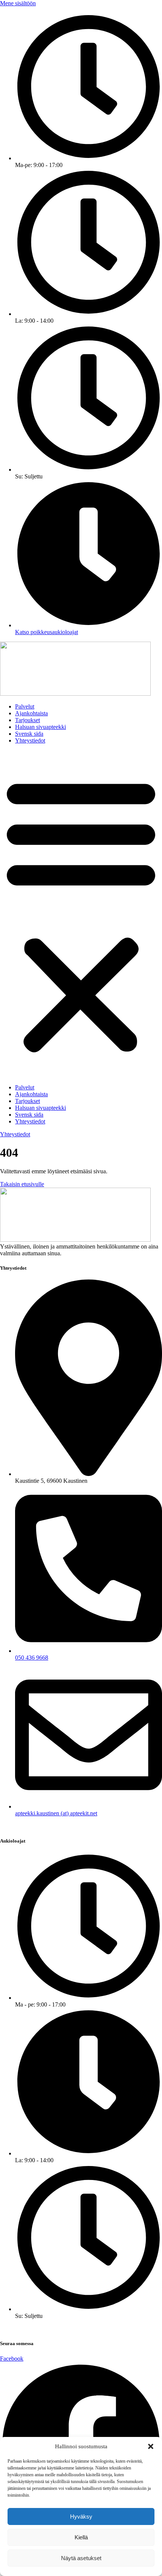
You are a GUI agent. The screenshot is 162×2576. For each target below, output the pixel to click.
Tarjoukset (28, 720)
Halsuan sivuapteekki (40, 727)
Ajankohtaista (31, 713)
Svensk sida (29, 734)
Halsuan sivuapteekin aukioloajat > (42, 2329)
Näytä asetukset (81, 2558)
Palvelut (25, 706)
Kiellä (81, 2537)
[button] (151, 2446)
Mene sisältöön (18, 3)
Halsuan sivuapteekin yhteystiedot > (43, 1826)
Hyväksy (81, 2516)
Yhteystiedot (30, 740)
